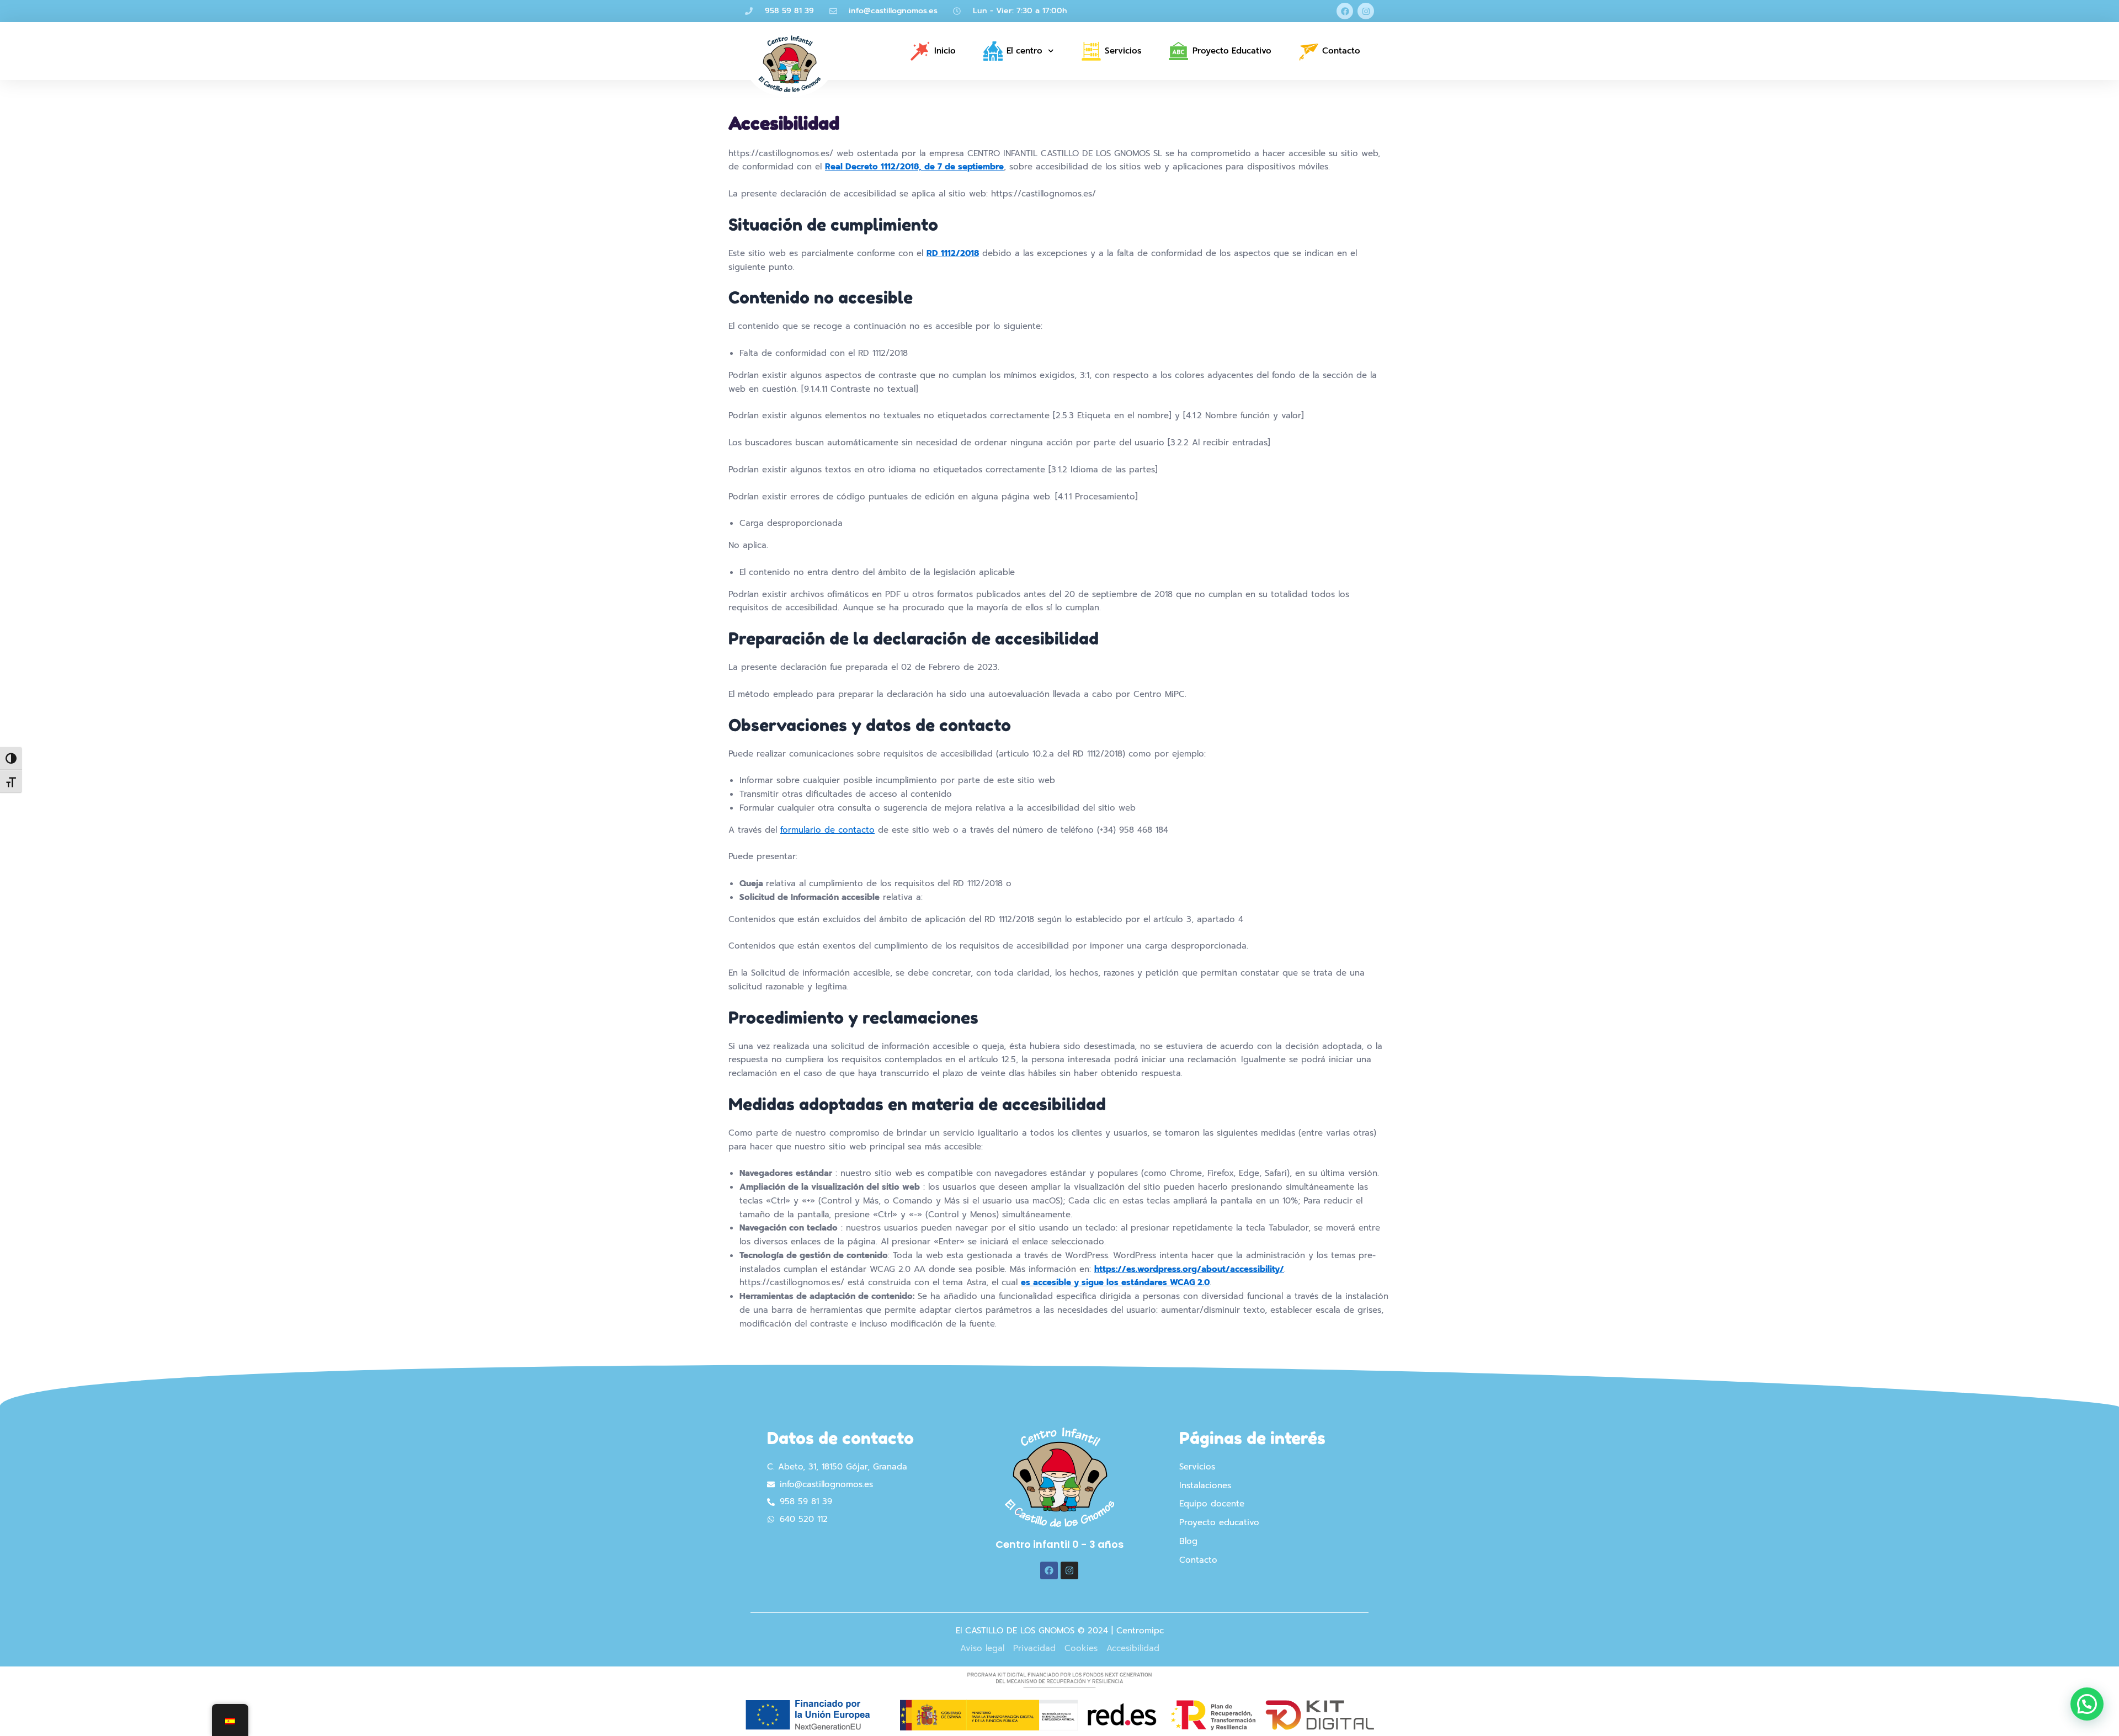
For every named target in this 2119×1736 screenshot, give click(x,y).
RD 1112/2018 (953, 253)
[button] (2087, 1704)
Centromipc (1140, 1631)
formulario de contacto (827, 830)
